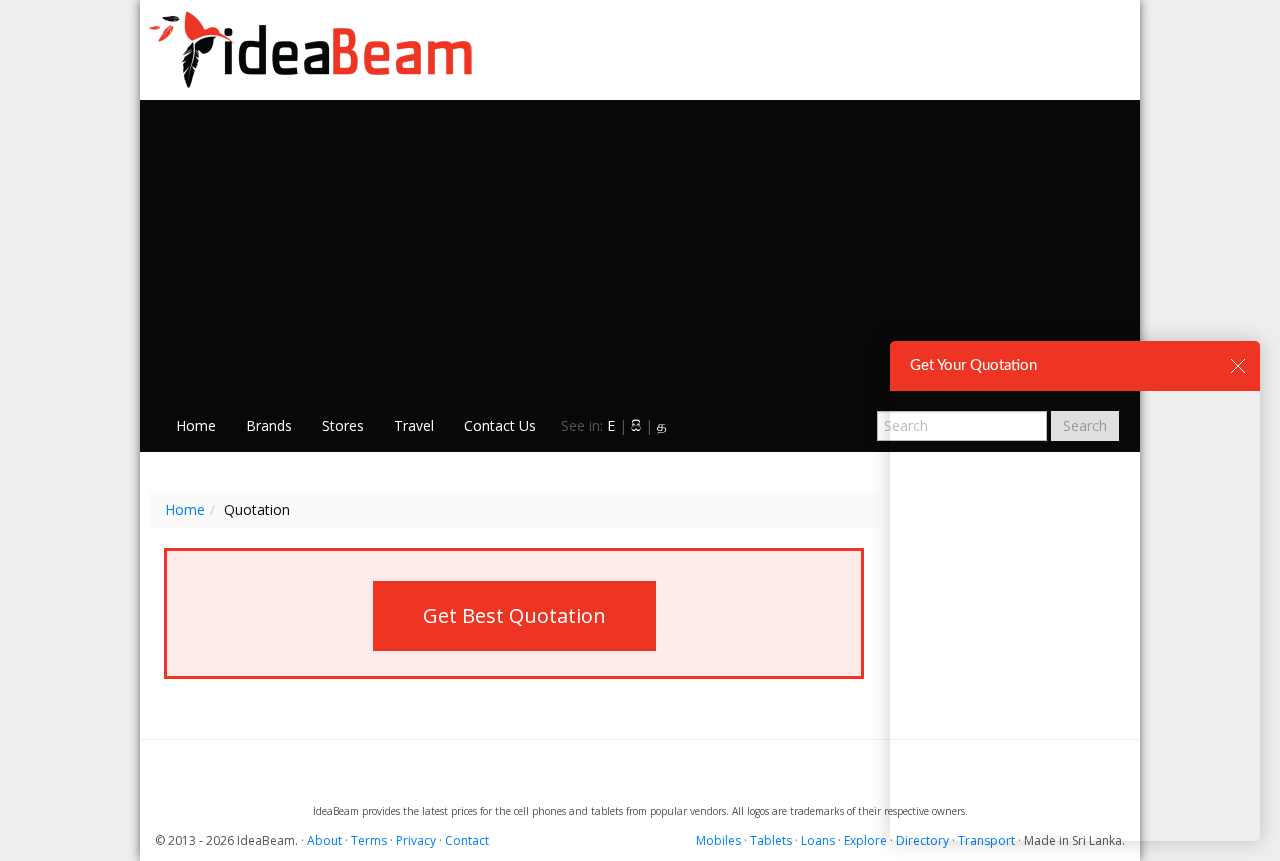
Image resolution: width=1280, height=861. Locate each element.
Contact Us (500, 425)
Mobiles (718, 840)
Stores (343, 425)
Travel (414, 425)
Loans (818, 840)
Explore (865, 840)
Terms (369, 840)
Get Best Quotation (514, 615)
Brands (269, 425)
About (324, 840)
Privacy (416, 840)
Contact (467, 840)
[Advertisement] (640, 251)
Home (196, 425)
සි (636, 425)
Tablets (771, 840)
